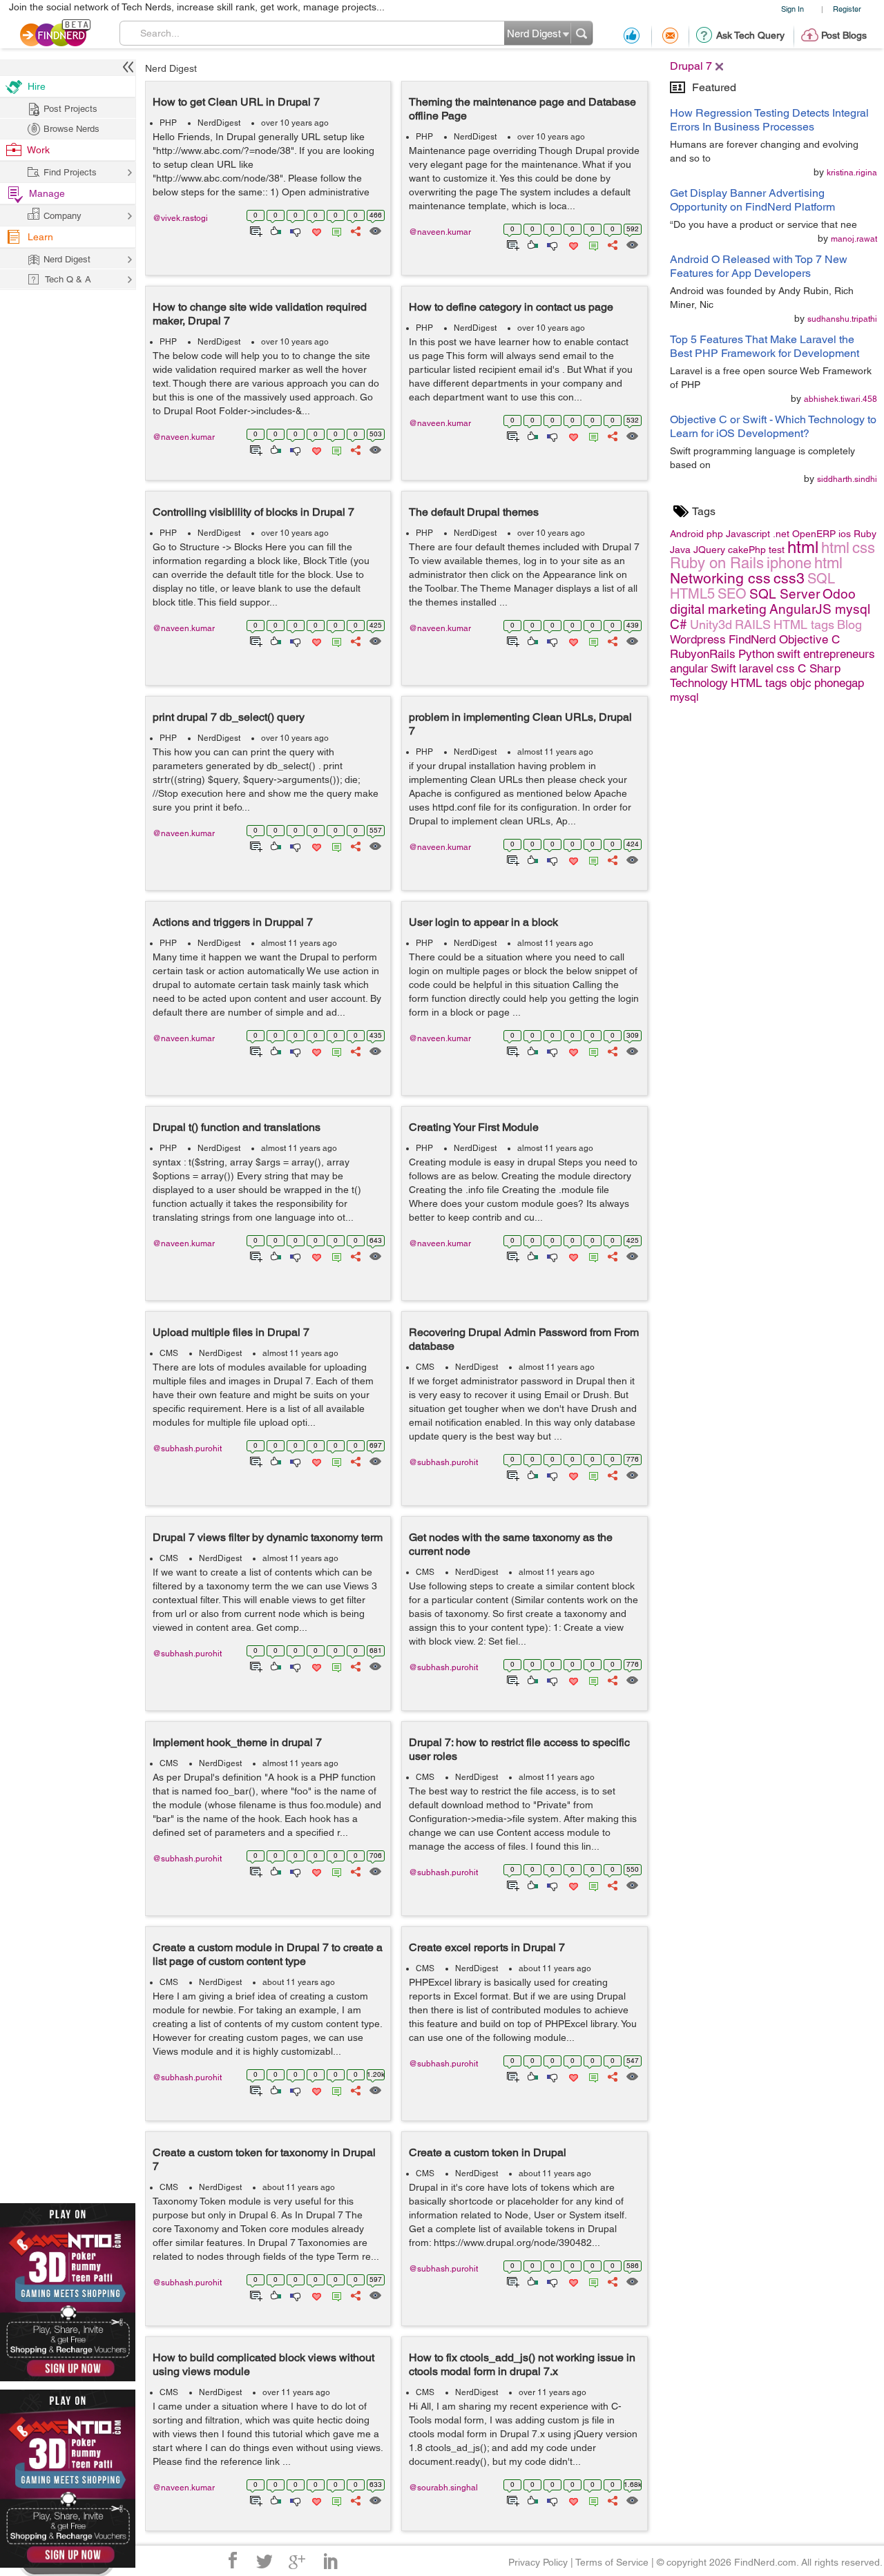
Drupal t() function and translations (237, 1127)
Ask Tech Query (750, 35)
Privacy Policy (538, 2562)
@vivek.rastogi (180, 218)
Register (847, 9)
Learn (40, 237)
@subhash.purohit (187, 1449)
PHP (168, 123)
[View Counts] (375, 230)
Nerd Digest (171, 68)
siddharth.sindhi (847, 479)
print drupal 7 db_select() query (229, 717)
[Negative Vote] (295, 230)
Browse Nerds (71, 129)
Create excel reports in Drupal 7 (487, 1947)
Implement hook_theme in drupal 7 (237, 1742)
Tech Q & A (68, 279)
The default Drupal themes (474, 512)
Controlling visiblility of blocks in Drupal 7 (253, 512)
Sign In (792, 9)
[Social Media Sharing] (355, 230)
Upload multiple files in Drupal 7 (231, 1332)
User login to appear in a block (483, 922)
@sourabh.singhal (443, 2488)
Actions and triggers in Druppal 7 (233, 922)
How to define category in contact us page (511, 307)
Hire (37, 86)
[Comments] (334, 230)
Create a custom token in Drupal (488, 2152)
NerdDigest (219, 123)
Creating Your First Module (474, 1127)
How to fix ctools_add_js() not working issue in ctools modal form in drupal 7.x (522, 2364)
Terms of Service (612, 2562)
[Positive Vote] (275, 230)
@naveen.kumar (440, 232)
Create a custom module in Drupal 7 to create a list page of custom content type (268, 1954)
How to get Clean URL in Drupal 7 (236, 102)
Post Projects (70, 109)
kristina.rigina (852, 173)
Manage (47, 193)
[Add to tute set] (254, 230)
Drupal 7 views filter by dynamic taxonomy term (268, 1537)
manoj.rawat (854, 239)
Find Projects (70, 172)
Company (63, 216)
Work (38, 150)
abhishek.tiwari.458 (840, 399)
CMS (169, 1353)
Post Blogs (844, 35)
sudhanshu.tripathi (842, 319)
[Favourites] (315, 230)
